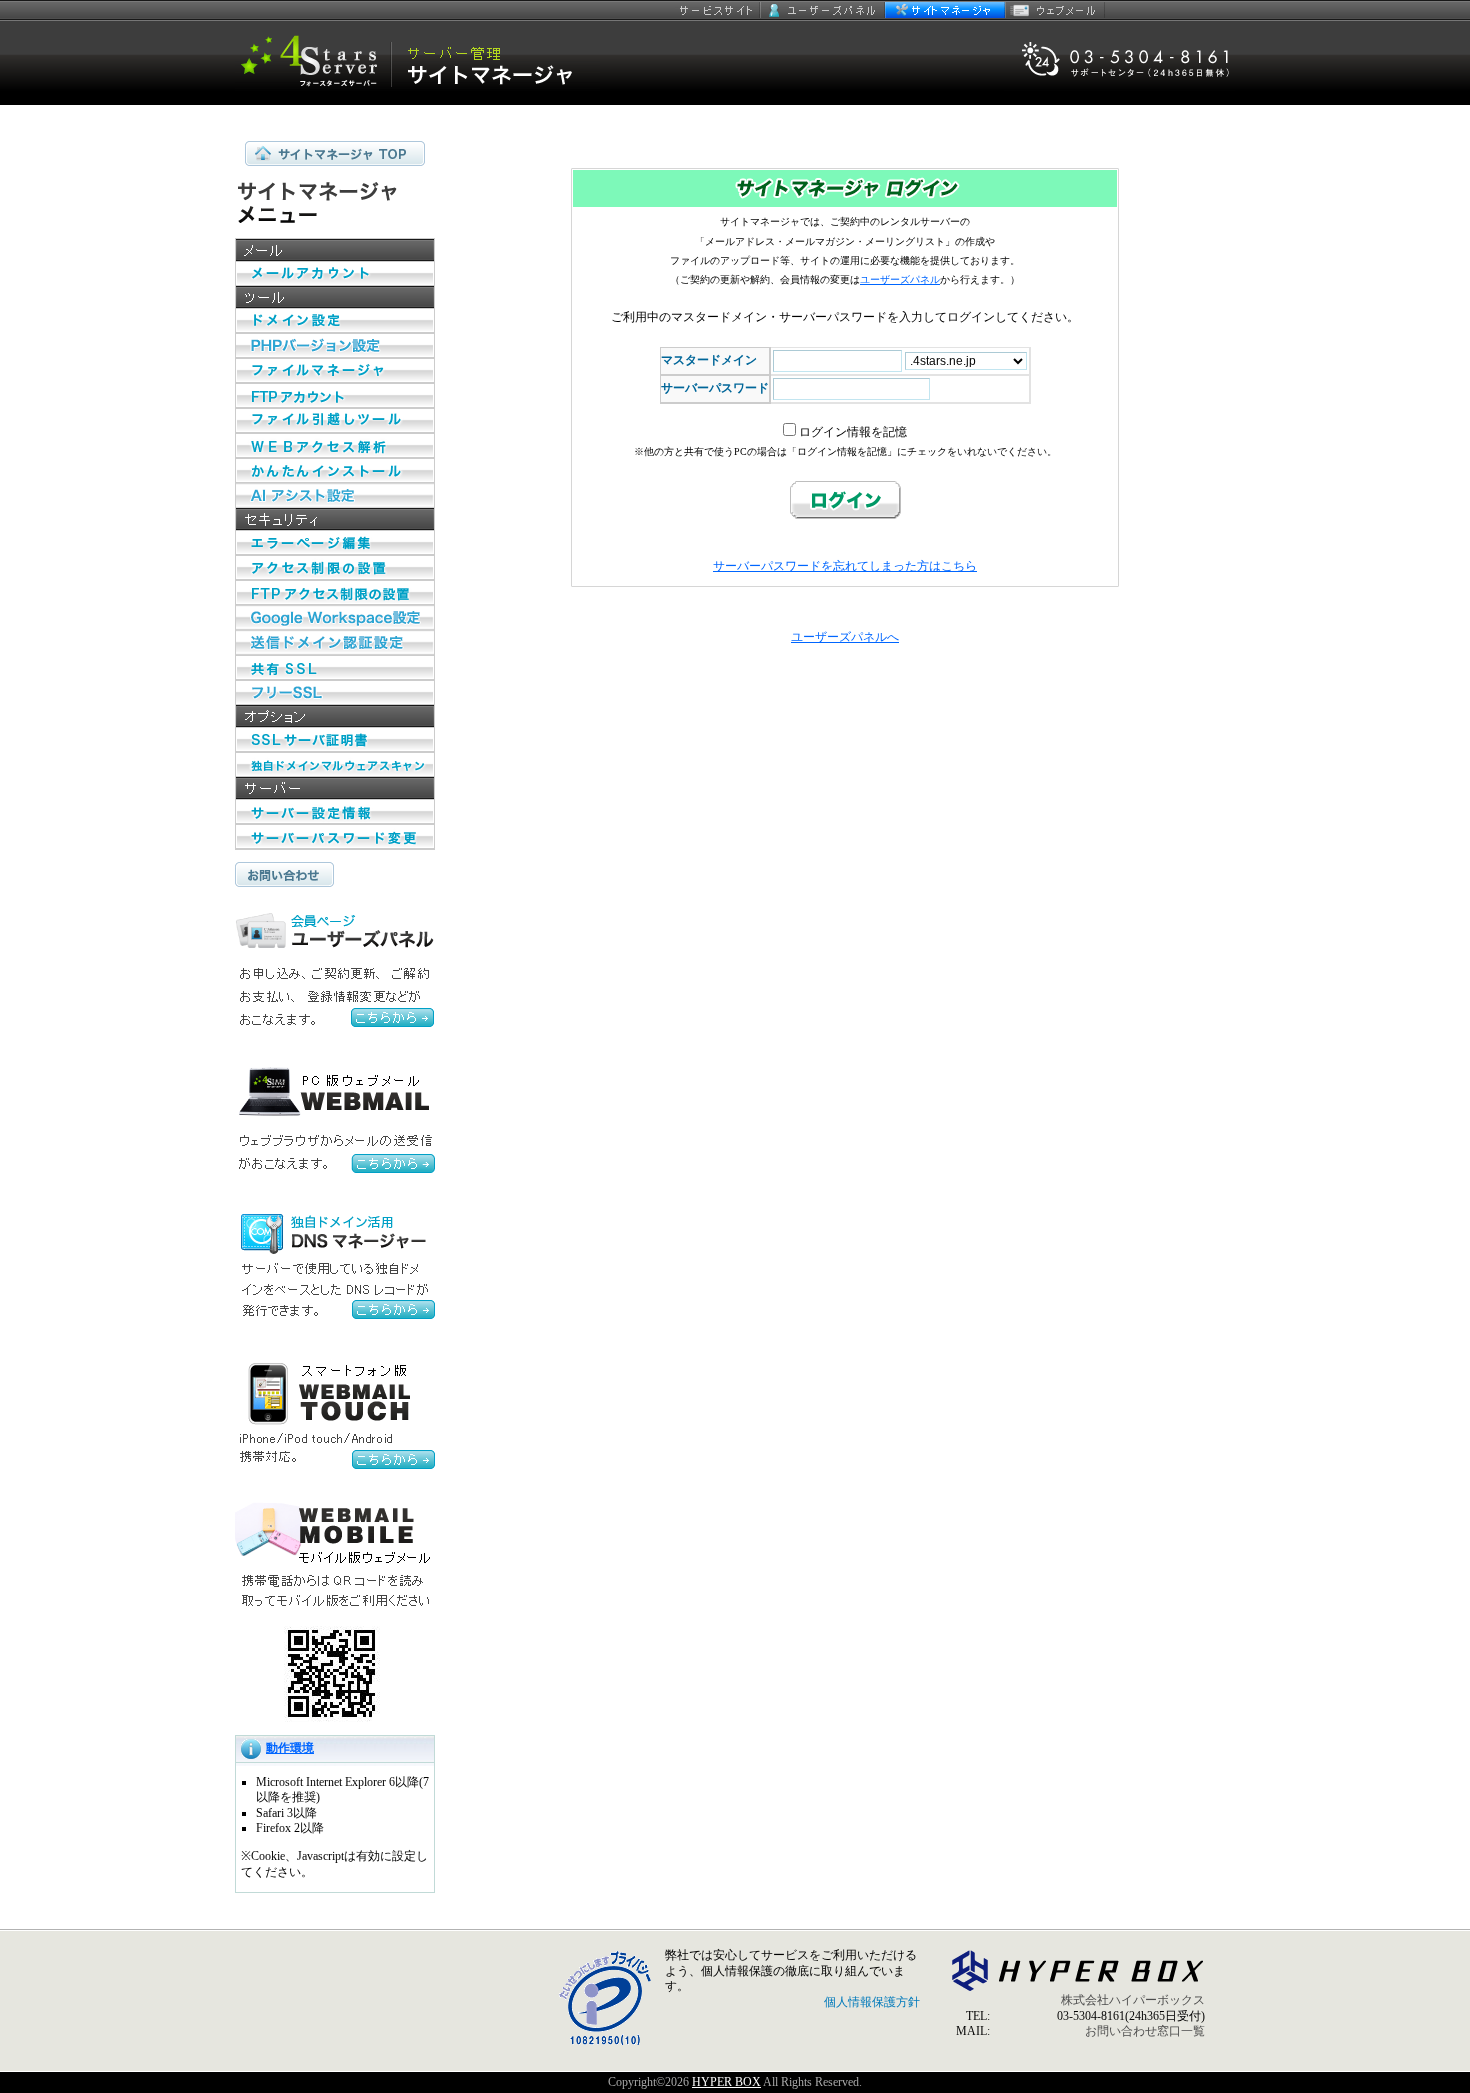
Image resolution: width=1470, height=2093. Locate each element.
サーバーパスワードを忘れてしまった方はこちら (845, 566)
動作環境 (290, 1748)
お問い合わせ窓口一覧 (1145, 2031)
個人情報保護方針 (872, 2002)
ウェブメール (1055, 10)
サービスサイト (717, 10)
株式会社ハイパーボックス (1133, 2000)
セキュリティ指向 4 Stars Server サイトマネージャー (420, 62)
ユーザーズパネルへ (845, 637)
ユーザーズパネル (822, 10)
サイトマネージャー (945, 10)
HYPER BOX (726, 2082)
